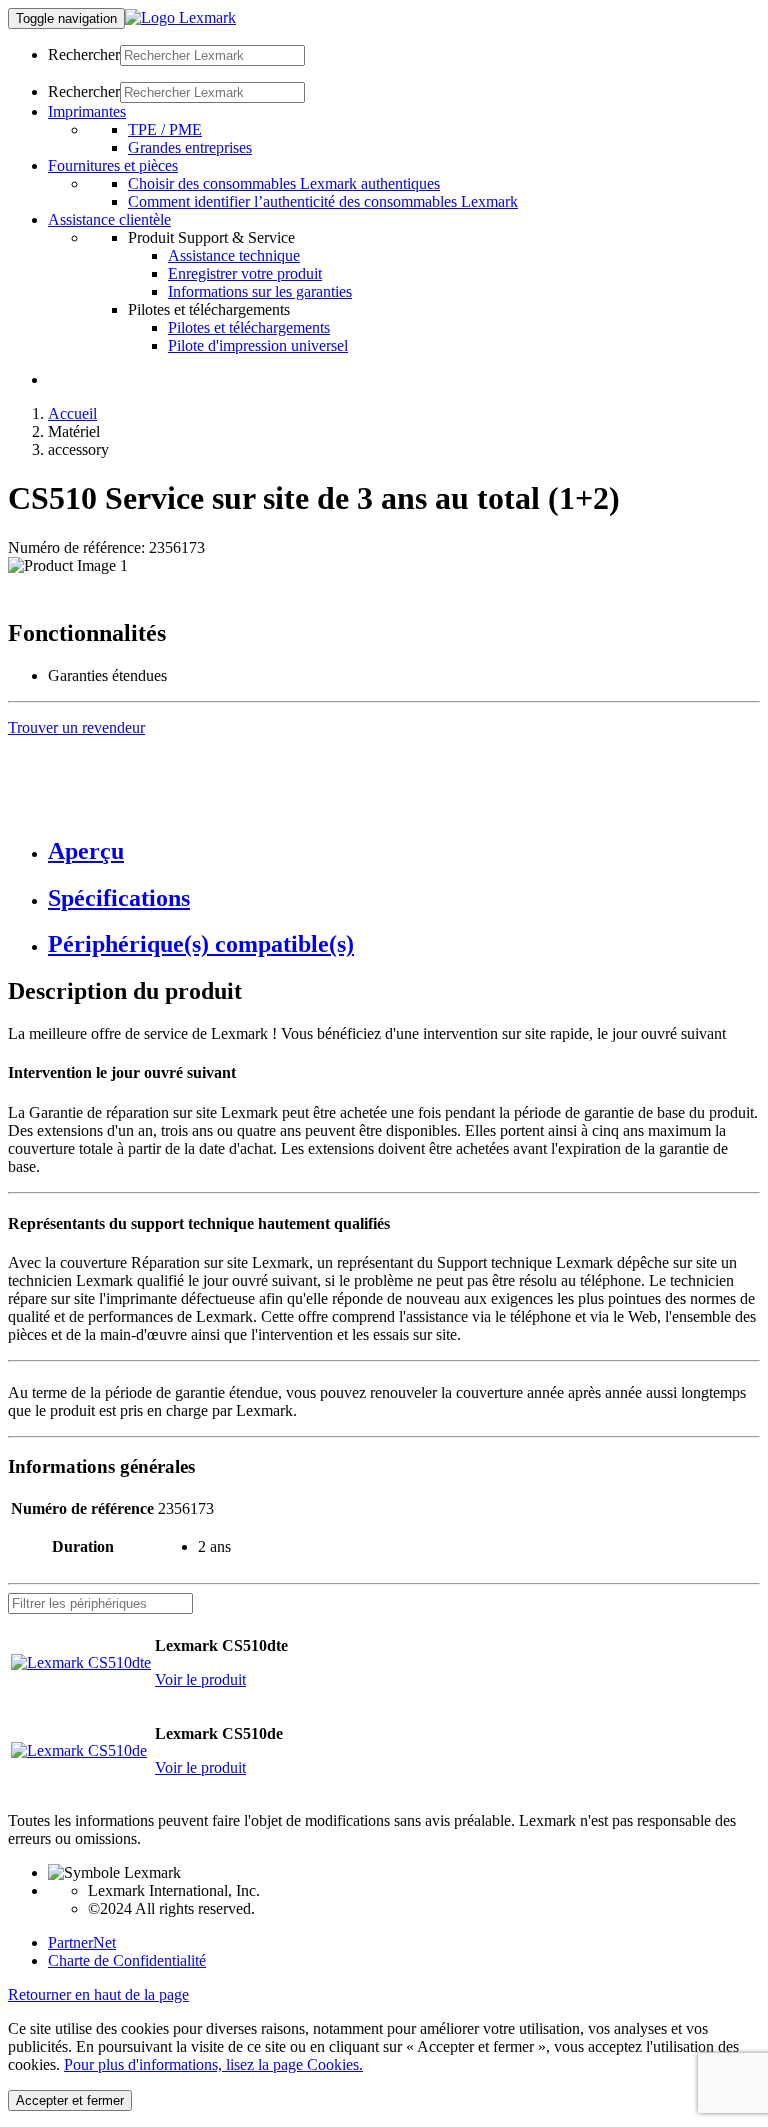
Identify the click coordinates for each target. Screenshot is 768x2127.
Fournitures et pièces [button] (113, 165)
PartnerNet (82, 1942)
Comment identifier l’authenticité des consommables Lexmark (323, 201)
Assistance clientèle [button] (109, 219)
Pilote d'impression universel (258, 345)
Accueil (72, 413)
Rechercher (84, 54)
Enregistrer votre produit (245, 273)
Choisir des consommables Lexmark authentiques (284, 183)
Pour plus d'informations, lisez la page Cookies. (213, 2064)
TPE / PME (165, 129)
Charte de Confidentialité (127, 1960)
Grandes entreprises (190, 147)
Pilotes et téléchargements (249, 327)
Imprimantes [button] (87, 111)
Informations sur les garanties (260, 291)
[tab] (404, 851)
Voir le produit (200, 1679)
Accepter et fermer (70, 2100)
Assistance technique (234, 255)
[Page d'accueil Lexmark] (180, 17)
